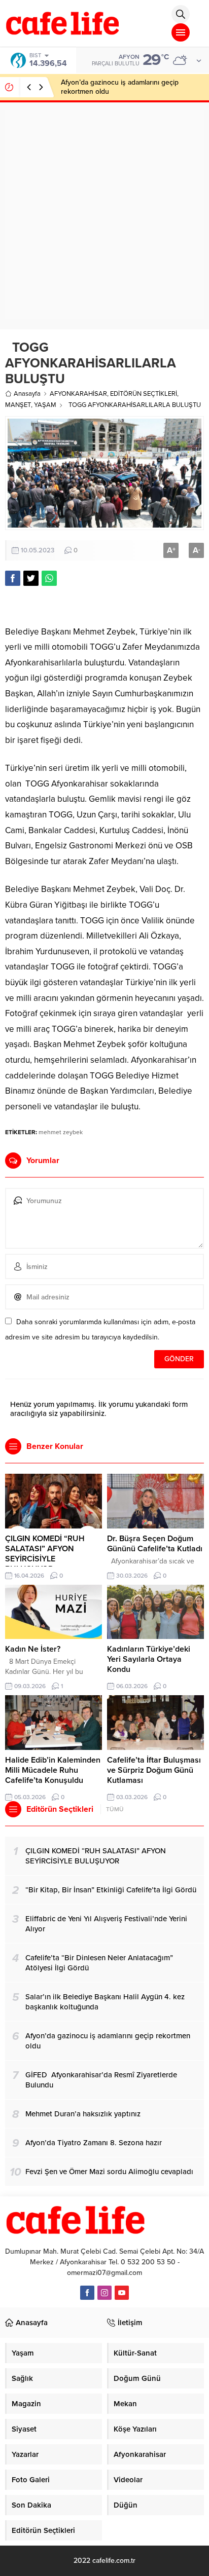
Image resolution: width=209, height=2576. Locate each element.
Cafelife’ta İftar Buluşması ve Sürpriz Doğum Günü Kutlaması (154, 1770)
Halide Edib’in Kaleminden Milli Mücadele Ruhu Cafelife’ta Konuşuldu (53, 1770)
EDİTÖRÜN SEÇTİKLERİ (144, 394)
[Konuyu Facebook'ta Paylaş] (13, 578)
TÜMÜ (115, 1809)
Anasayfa (27, 394)
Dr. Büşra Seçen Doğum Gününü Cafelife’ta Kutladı (155, 1544)
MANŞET (18, 405)
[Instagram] (104, 2293)
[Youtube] (122, 2293)
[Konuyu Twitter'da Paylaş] (31, 578)
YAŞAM (45, 405)
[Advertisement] (104, 215)
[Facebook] (87, 2293)
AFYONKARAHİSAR (78, 394)
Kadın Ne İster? (33, 1649)
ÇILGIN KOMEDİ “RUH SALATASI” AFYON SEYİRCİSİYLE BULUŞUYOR (45, 1554)
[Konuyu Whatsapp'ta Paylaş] (49, 578)
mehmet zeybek (61, 1132)
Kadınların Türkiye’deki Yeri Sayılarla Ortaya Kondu (149, 1659)
